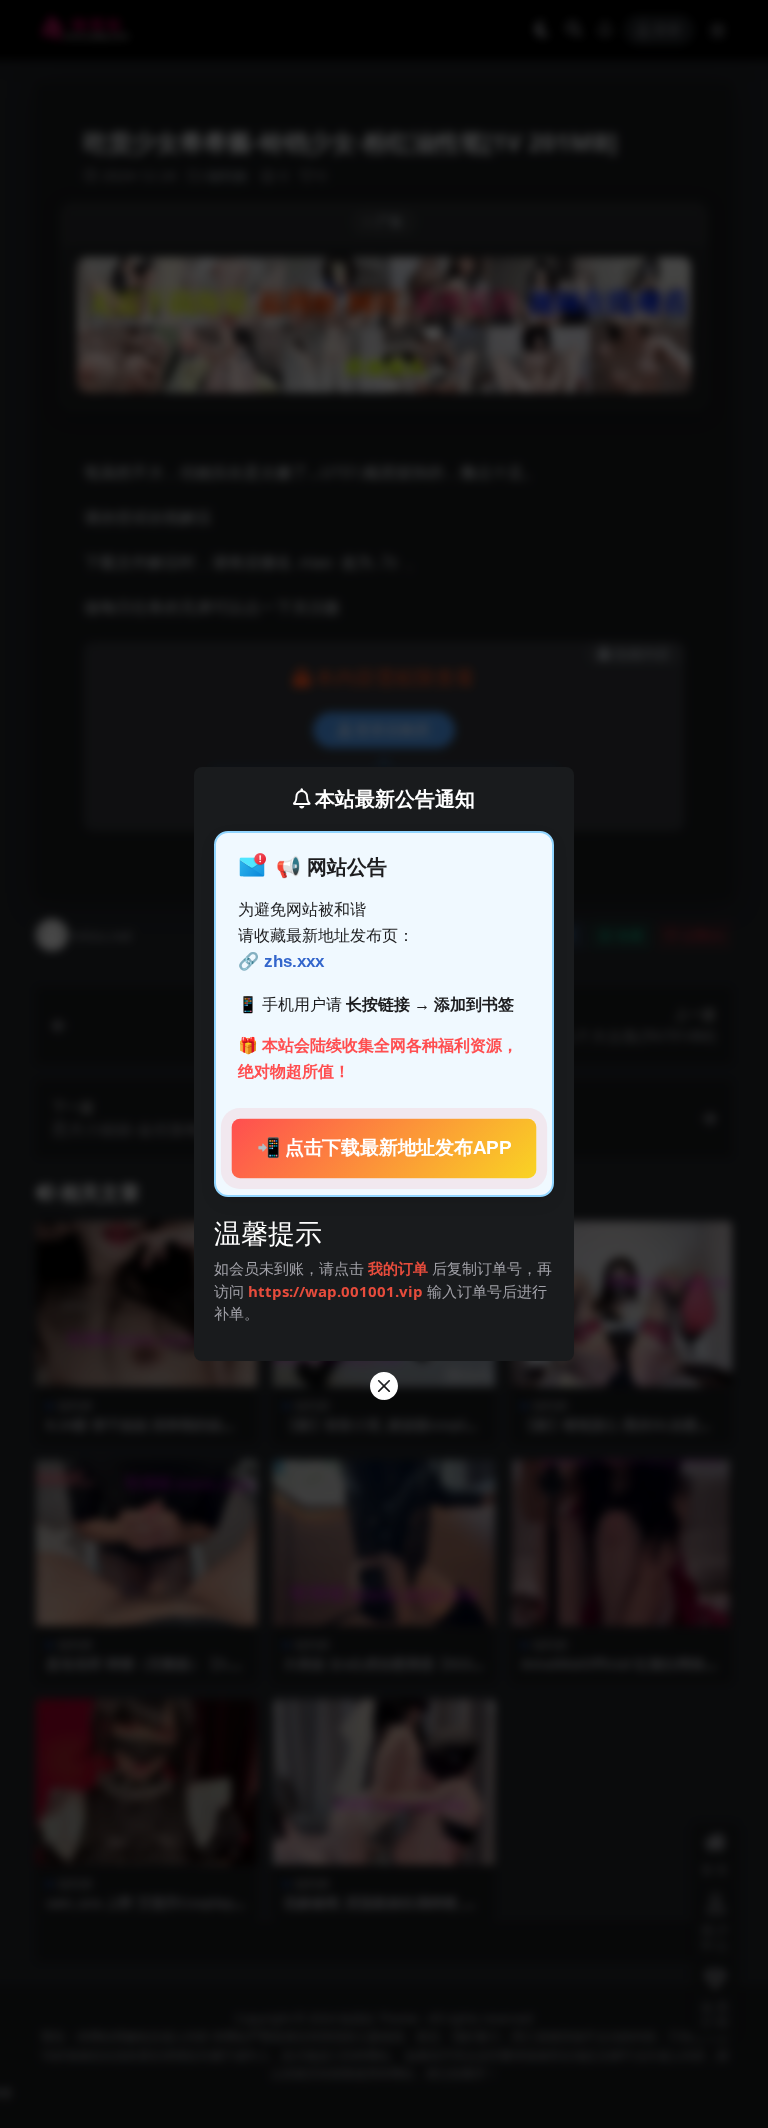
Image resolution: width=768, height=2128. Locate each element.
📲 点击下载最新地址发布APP (384, 1148)
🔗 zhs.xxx (281, 961)
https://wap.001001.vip (337, 1291)
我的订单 (398, 1268)
